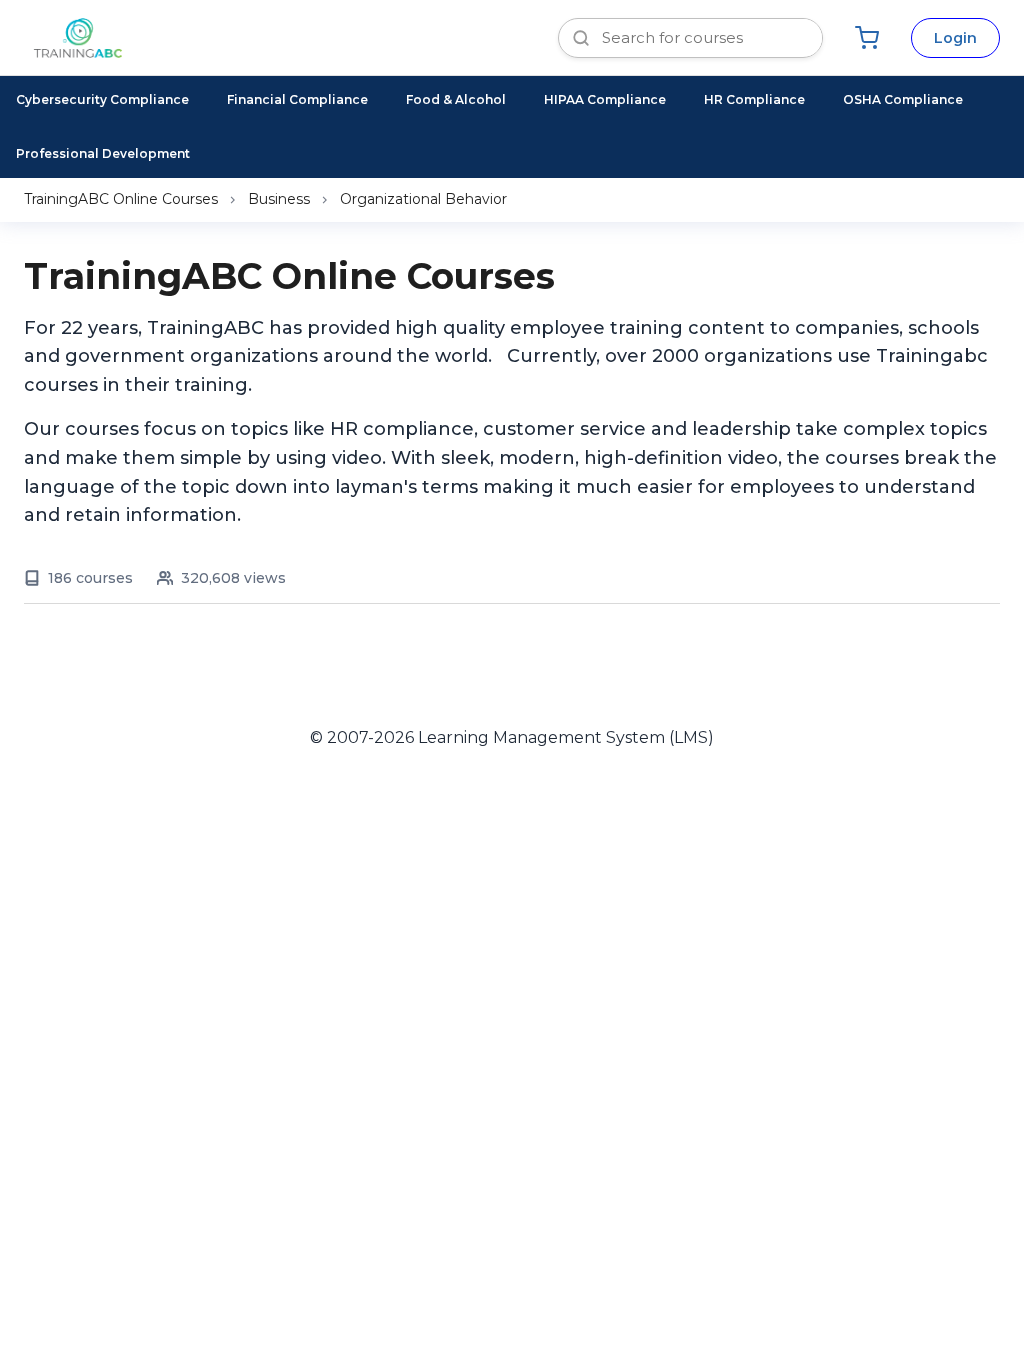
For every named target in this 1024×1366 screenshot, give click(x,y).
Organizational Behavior (423, 199)
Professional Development (103, 153)
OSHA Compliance (903, 99)
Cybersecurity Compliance (102, 99)
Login (955, 38)
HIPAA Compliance (605, 99)
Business (279, 199)
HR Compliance (754, 99)
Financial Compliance (297, 99)
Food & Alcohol (456, 99)
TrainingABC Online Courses (121, 199)
